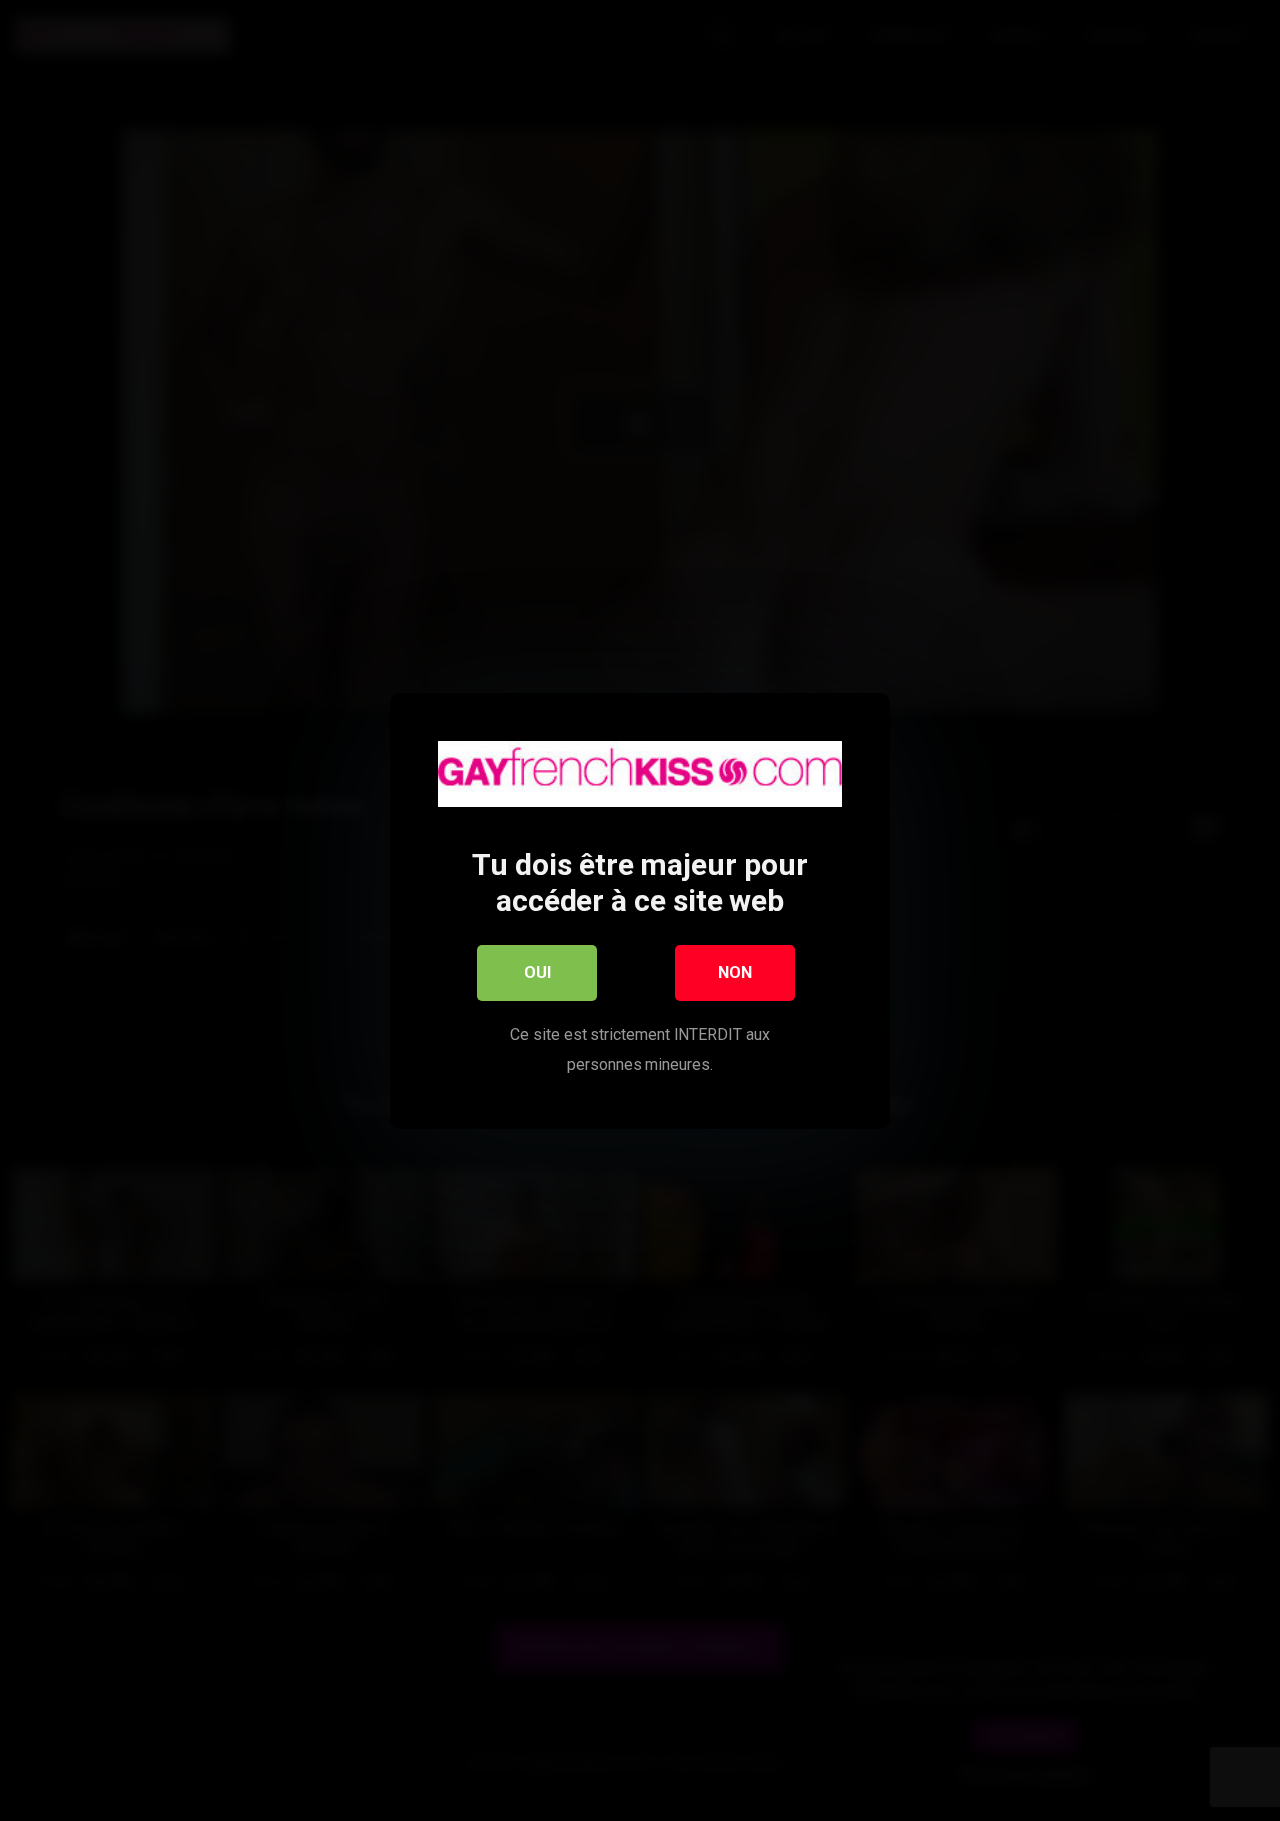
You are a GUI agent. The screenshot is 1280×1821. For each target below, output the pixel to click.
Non (735, 971)
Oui (537, 971)
